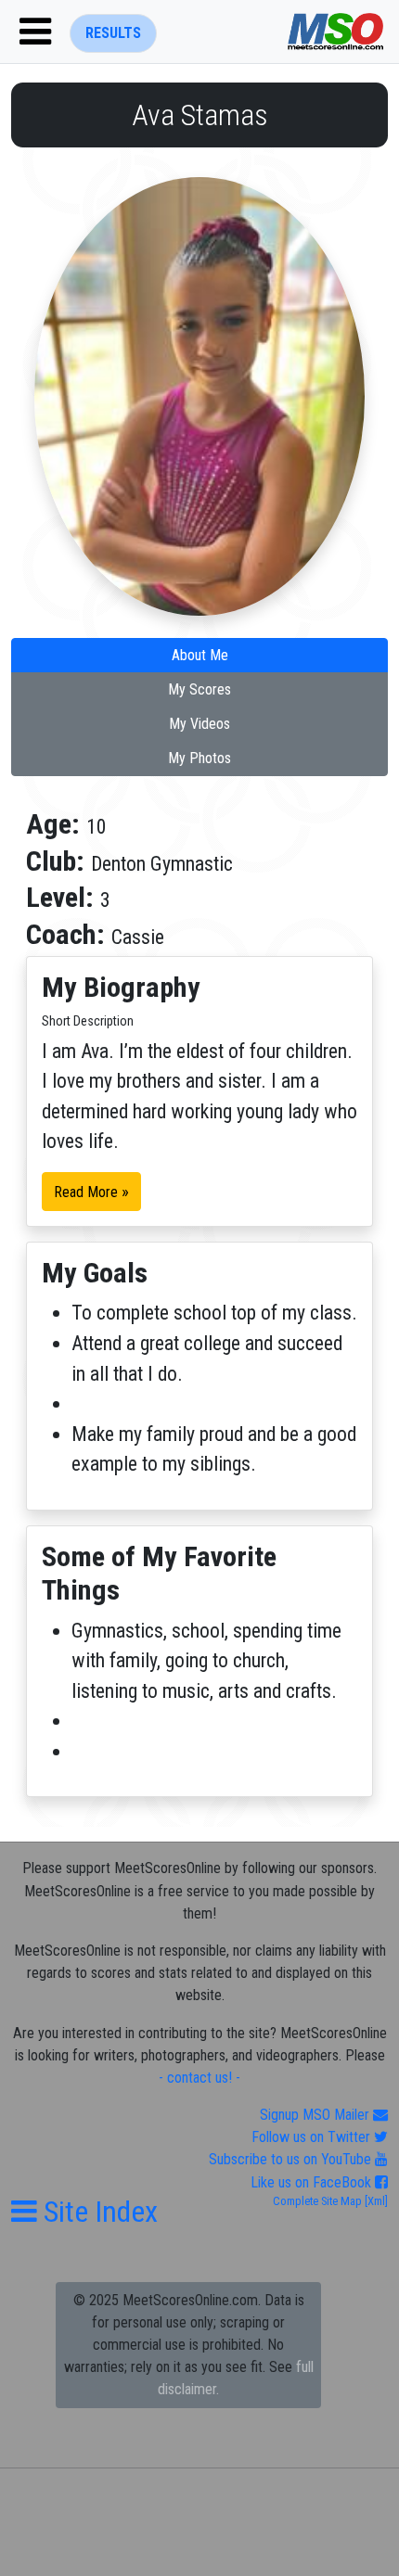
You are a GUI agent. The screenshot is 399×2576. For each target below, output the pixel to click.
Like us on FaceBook (313, 2182)
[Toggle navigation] (35, 32)
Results (113, 33)
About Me (200, 655)
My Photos (199, 758)
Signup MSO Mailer (316, 2115)
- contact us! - (199, 2078)
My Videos (199, 724)
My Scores (199, 689)
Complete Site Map (317, 2201)
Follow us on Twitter (313, 2137)
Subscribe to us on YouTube (292, 2159)
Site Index (97, 2212)
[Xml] (375, 2201)
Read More (91, 1192)
